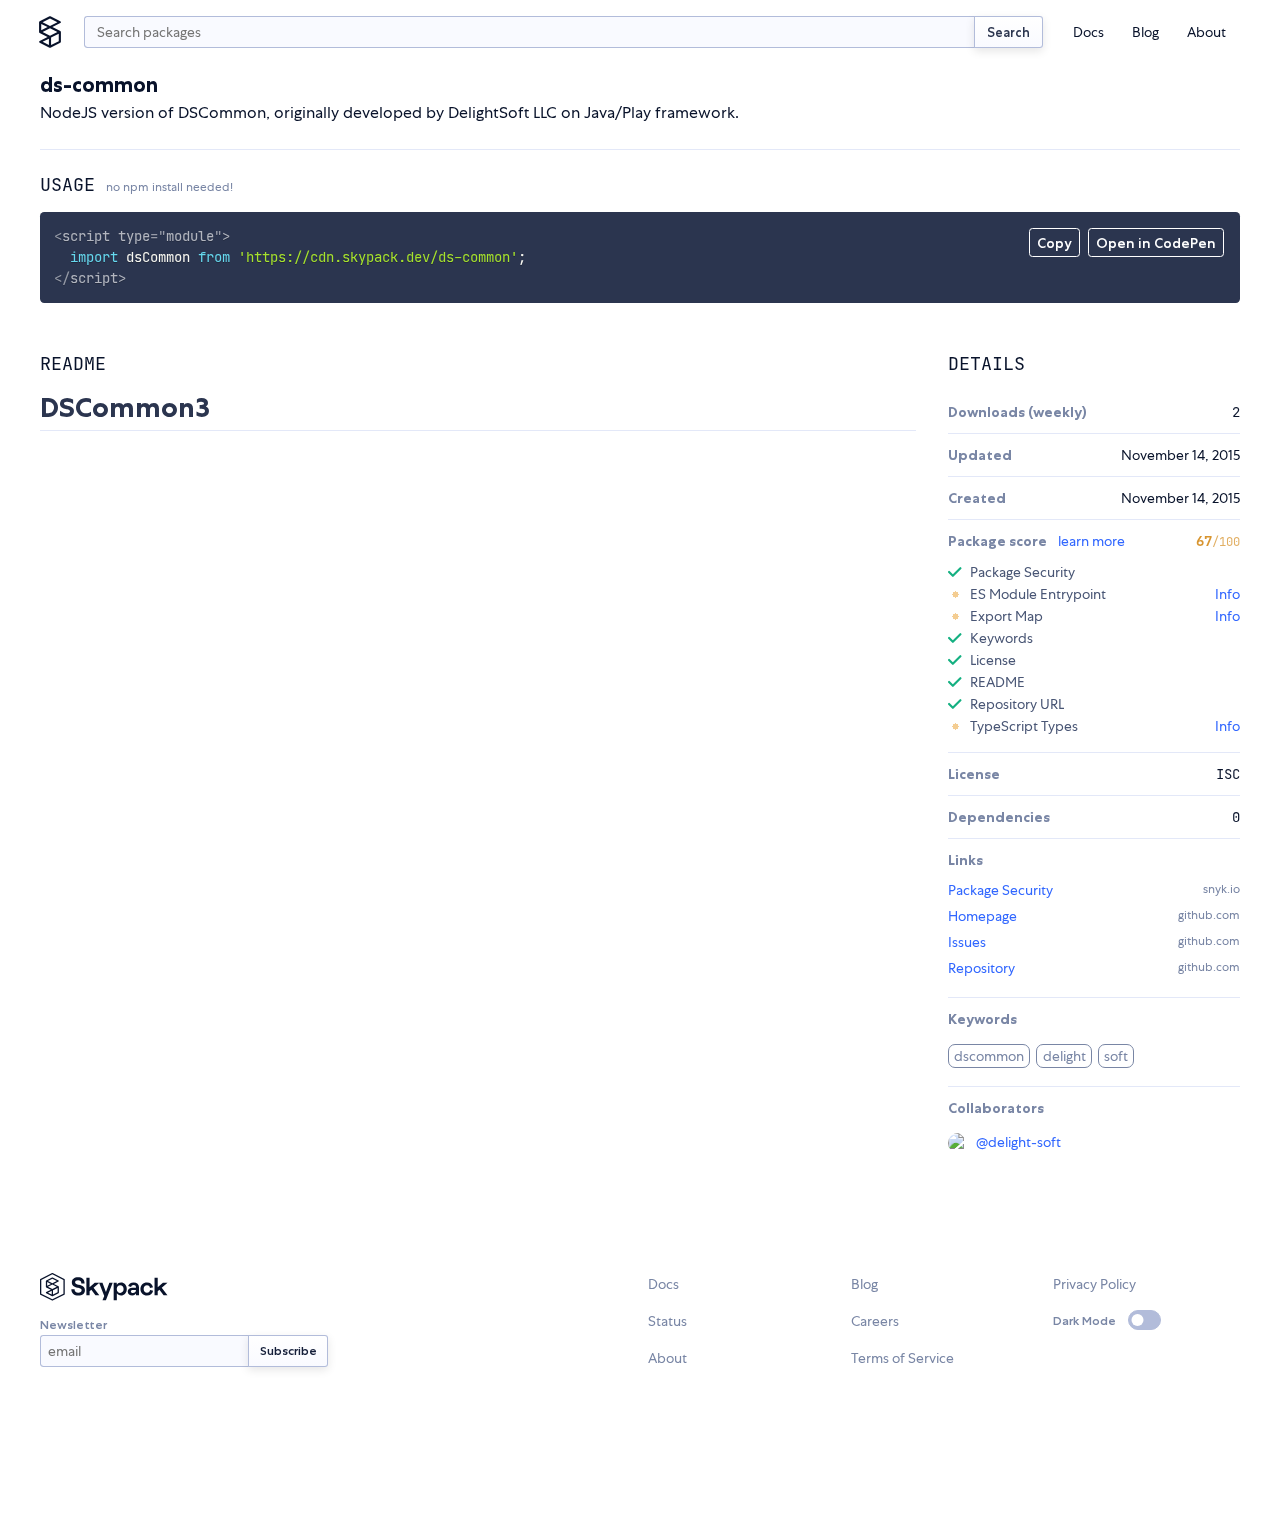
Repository (981, 968)
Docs (1088, 32)
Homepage (982, 916)
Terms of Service (902, 1358)
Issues (967, 942)
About (1206, 32)
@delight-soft (1018, 1142)
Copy (1054, 243)
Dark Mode (1084, 1320)
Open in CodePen (1156, 243)
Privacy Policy (1094, 1284)
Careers (875, 1321)
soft (1116, 1056)
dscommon (989, 1056)
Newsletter (73, 1324)
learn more (1091, 541)
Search (1008, 32)
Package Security (1000, 890)
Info (1227, 594)
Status (667, 1321)
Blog (1145, 32)
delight (1064, 1056)
